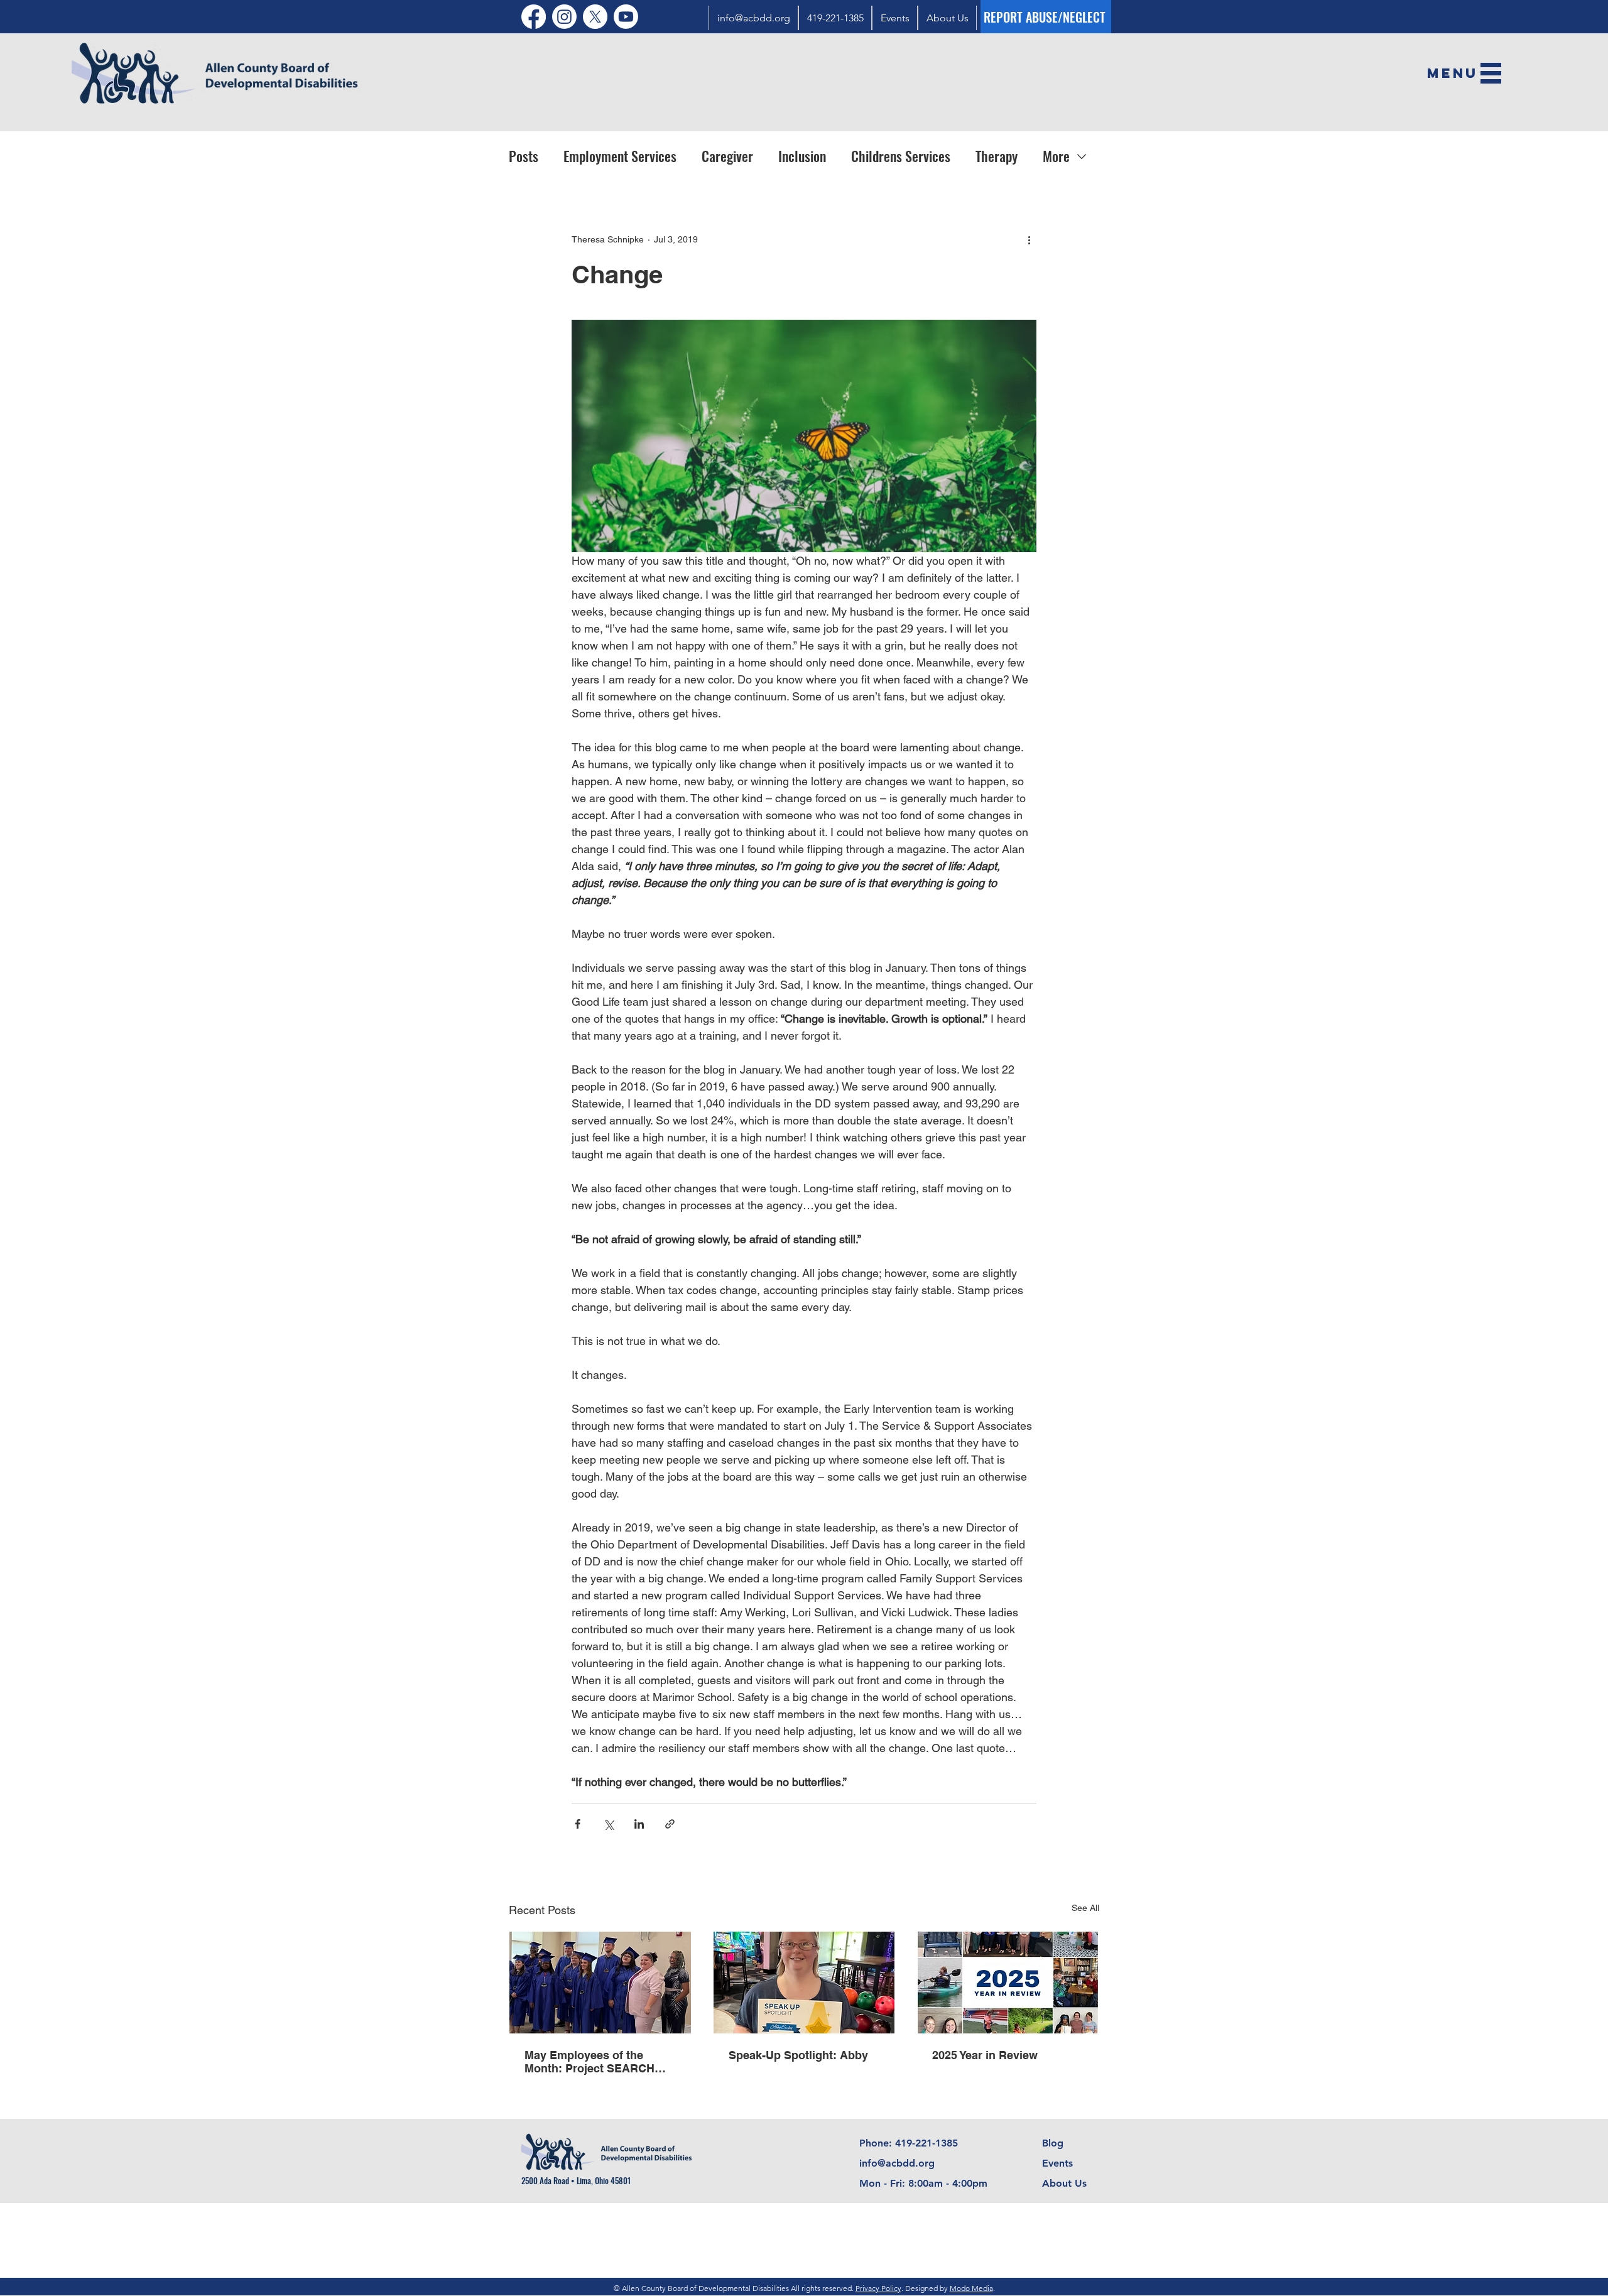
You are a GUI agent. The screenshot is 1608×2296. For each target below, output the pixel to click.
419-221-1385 (926, 2143)
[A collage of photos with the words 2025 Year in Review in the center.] (1008, 1983)
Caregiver (727, 156)
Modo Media (971, 2288)
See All (1085, 1908)
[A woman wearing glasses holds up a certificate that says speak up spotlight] (804, 1983)
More (1056, 156)
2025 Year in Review (985, 2055)
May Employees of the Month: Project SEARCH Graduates (589, 2062)
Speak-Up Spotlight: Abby (798, 2055)
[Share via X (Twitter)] (608, 1824)
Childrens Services (901, 156)
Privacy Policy (878, 2288)
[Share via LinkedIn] (639, 1824)
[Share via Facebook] (578, 1824)
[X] (595, 17)
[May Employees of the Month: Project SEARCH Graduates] (600, 1983)
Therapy (997, 156)
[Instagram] (564, 17)
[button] (1453, 72)
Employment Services (620, 156)
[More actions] (1029, 240)
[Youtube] (626, 17)
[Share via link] (670, 1824)
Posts (524, 156)
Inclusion (802, 156)
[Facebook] (534, 17)
